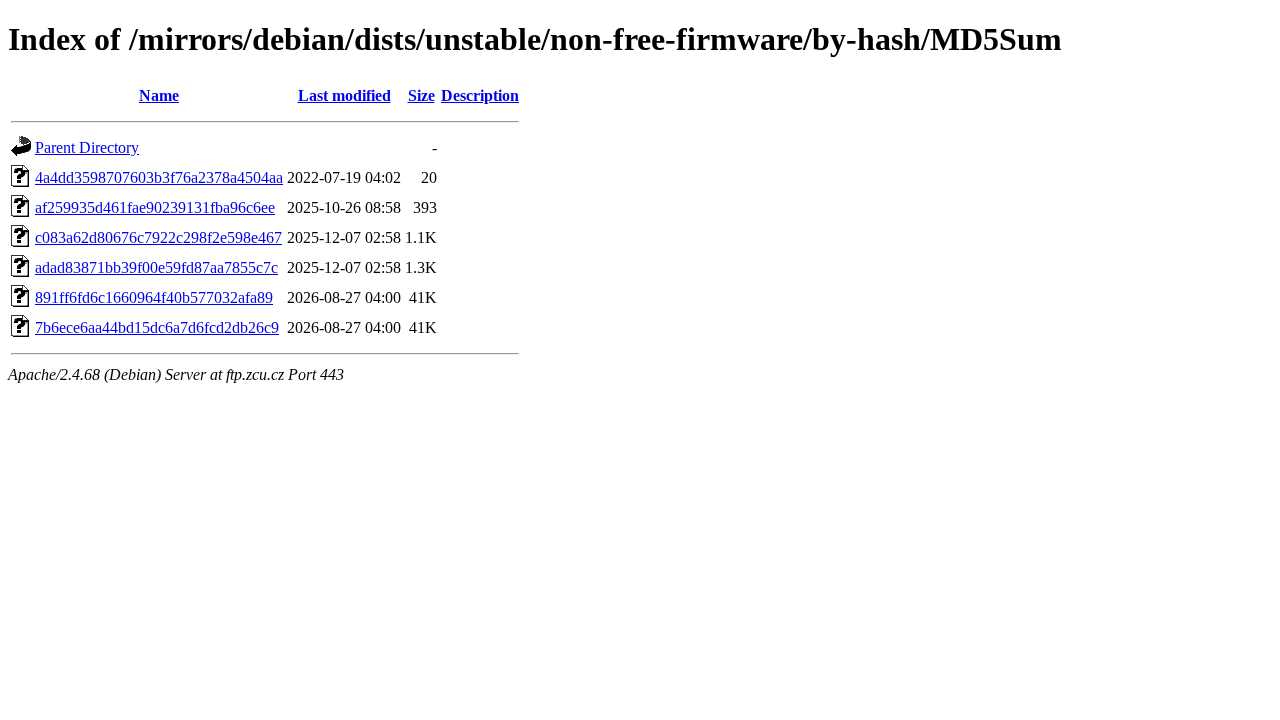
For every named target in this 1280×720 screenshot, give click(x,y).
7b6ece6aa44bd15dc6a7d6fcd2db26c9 (157, 327)
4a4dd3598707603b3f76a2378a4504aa (159, 177)
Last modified (344, 95)
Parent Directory (87, 147)
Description (480, 95)
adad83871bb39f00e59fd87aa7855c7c (156, 267)
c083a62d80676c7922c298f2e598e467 (158, 237)
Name (159, 95)
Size (421, 95)
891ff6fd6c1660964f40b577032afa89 (154, 297)
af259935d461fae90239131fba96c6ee (155, 207)
